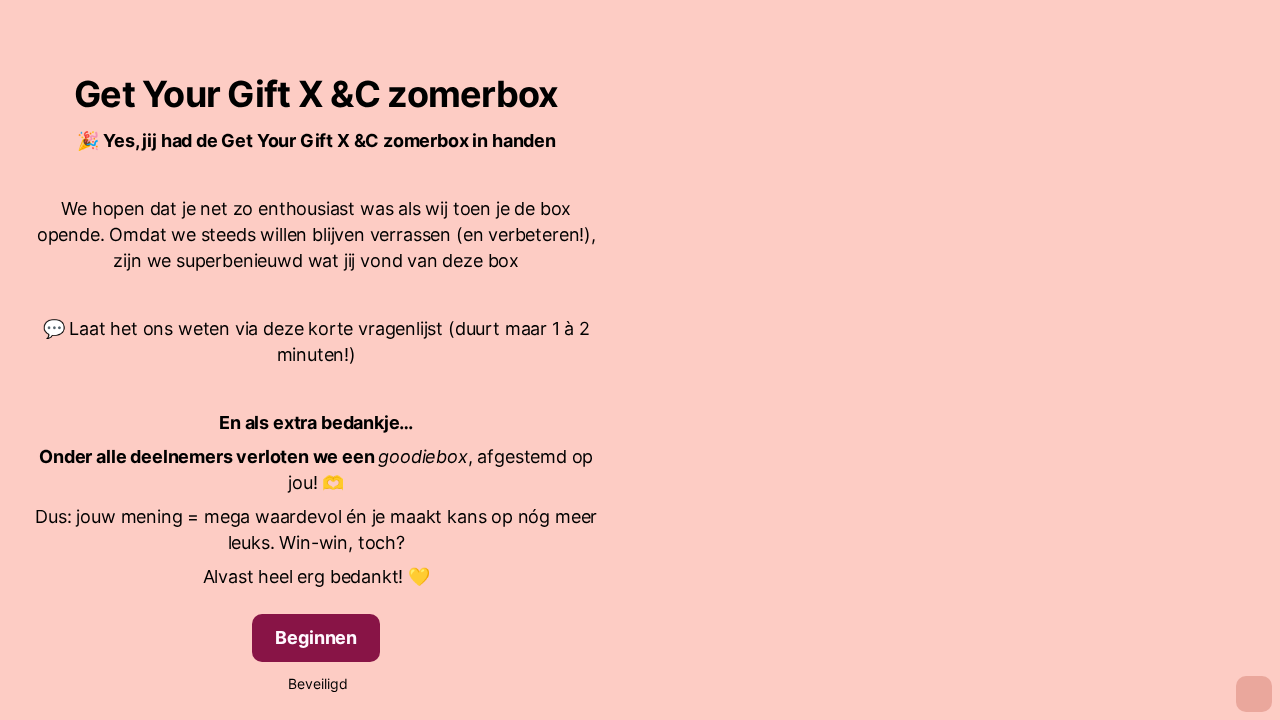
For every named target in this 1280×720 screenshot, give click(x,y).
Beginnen (316, 637)
